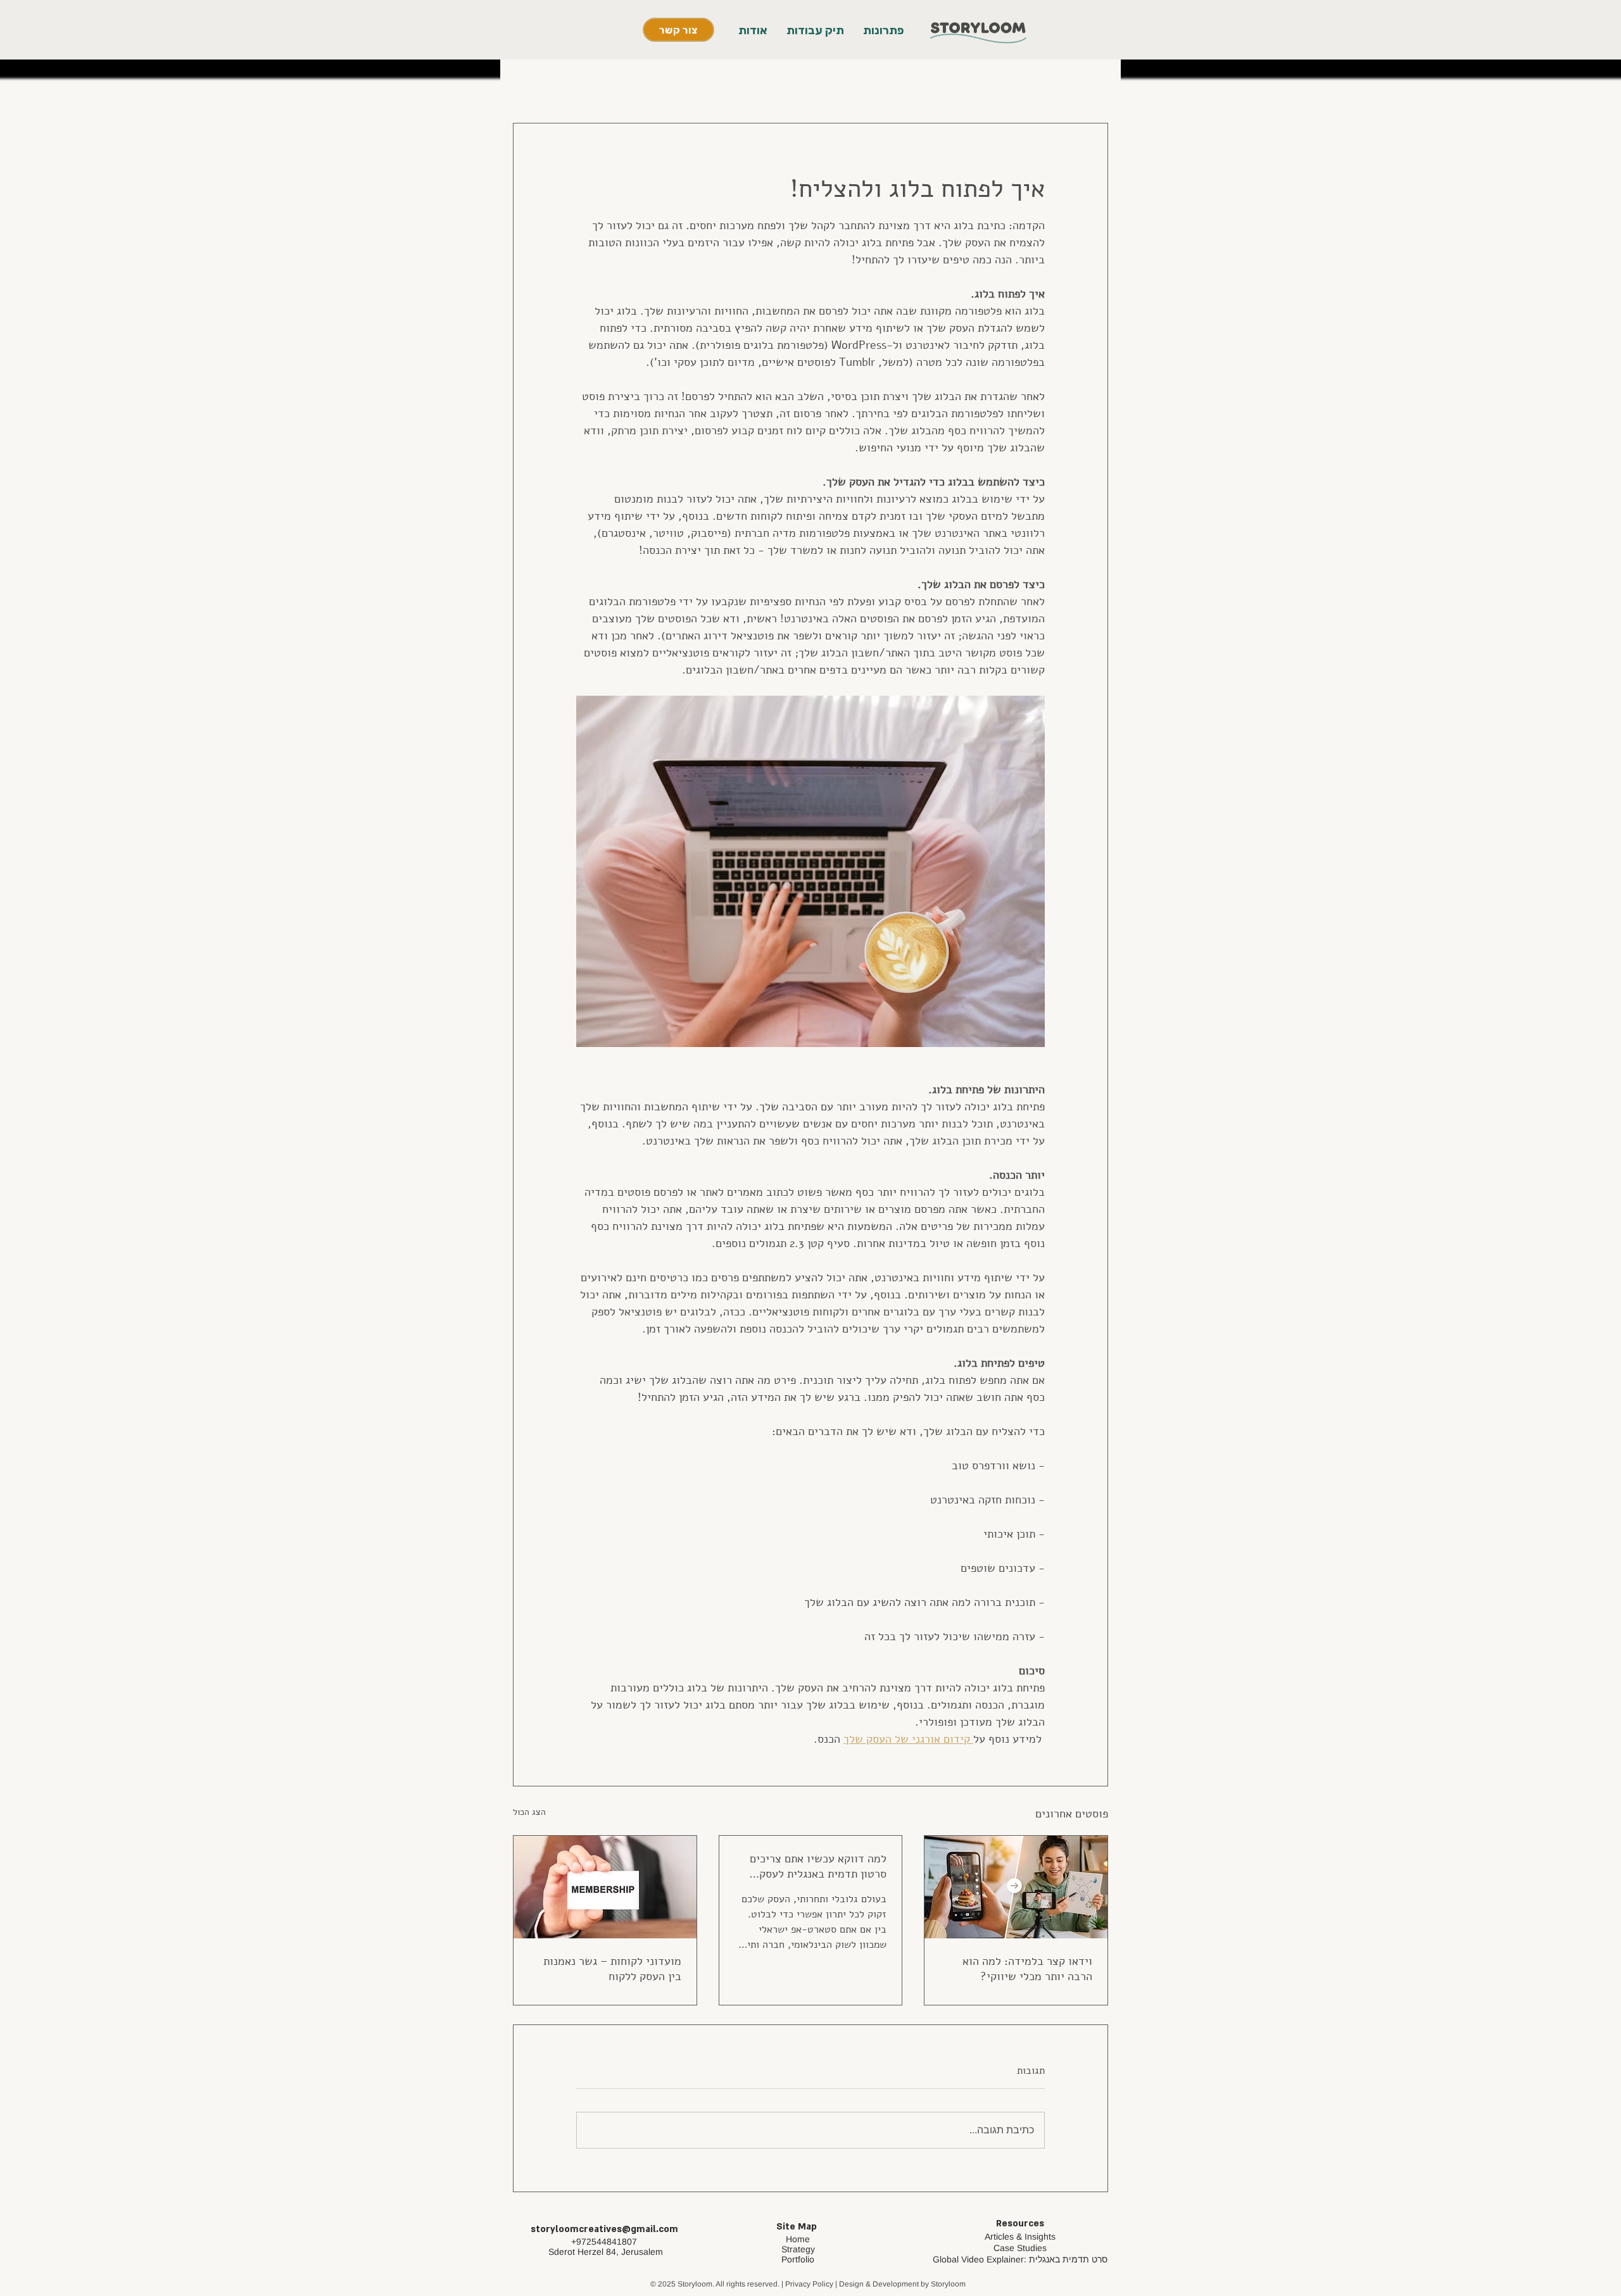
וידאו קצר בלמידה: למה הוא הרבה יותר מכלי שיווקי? (1027, 1969)
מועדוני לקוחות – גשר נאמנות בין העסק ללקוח (612, 1969)
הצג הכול (529, 1812)
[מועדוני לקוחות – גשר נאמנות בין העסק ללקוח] (605, 1887)
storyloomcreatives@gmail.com (604, 2229)
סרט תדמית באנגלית (1068, 2259)
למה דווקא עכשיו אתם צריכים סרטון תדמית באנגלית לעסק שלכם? (818, 1866)
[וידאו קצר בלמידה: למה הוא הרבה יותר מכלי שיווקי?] (1016, 1887)
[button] (883, 31)
